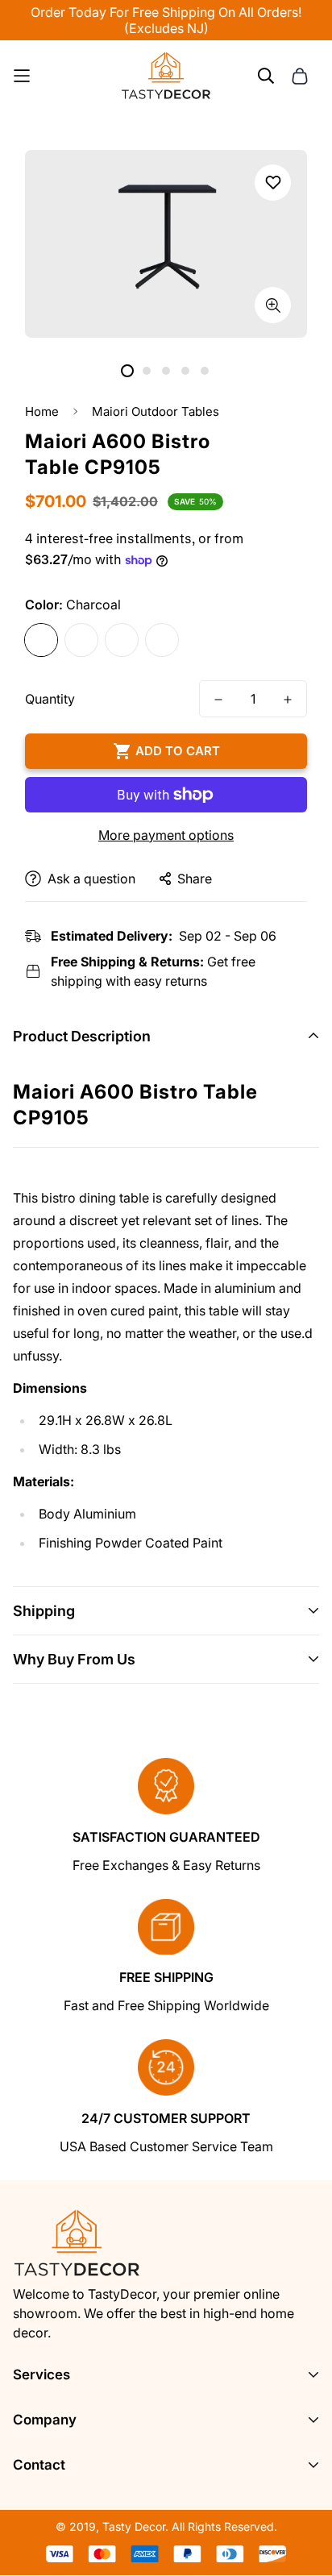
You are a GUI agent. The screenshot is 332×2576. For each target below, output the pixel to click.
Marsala (122, 640)
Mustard (162, 640)
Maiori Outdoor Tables (156, 411)
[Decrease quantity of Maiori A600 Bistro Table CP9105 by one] (218, 700)
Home (42, 411)
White (81, 640)
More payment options (166, 835)
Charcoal (41, 640)
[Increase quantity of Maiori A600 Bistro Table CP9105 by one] (288, 700)
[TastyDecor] (166, 76)
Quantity (50, 699)
